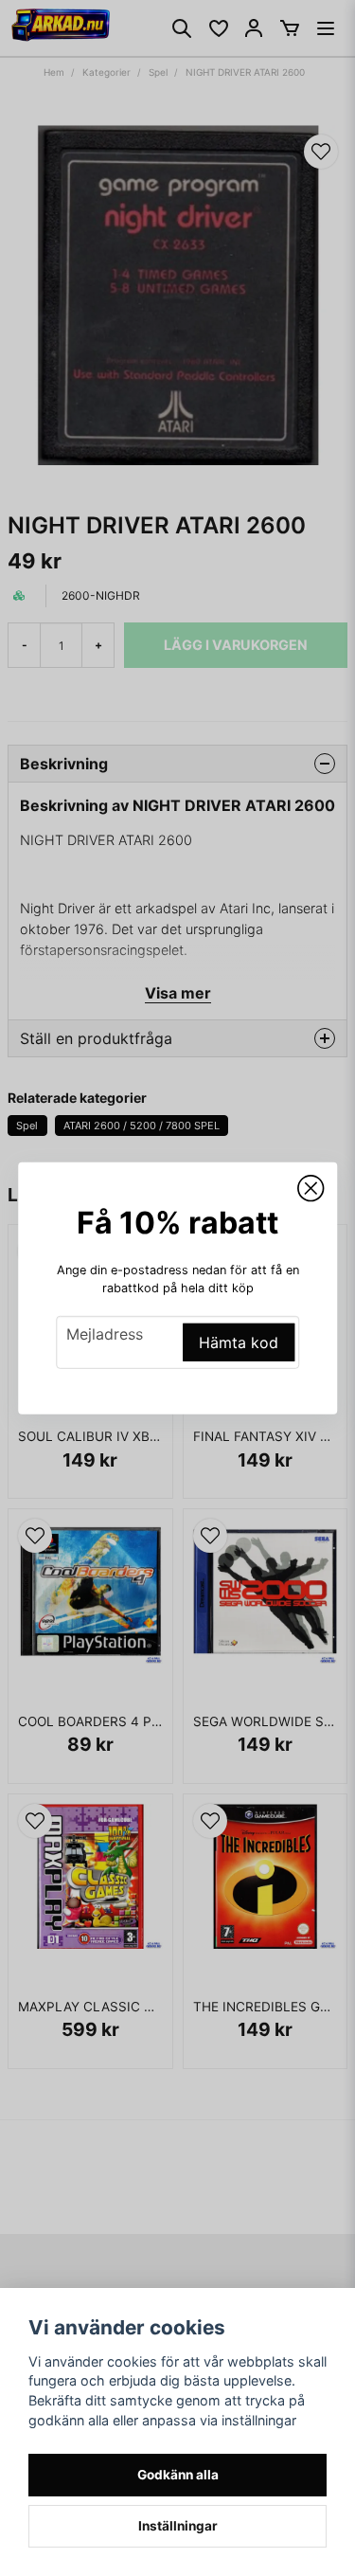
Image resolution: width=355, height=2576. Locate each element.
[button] (311, 1188)
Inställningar (178, 2526)
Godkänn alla (178, 2475)
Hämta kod (239, 1342)
